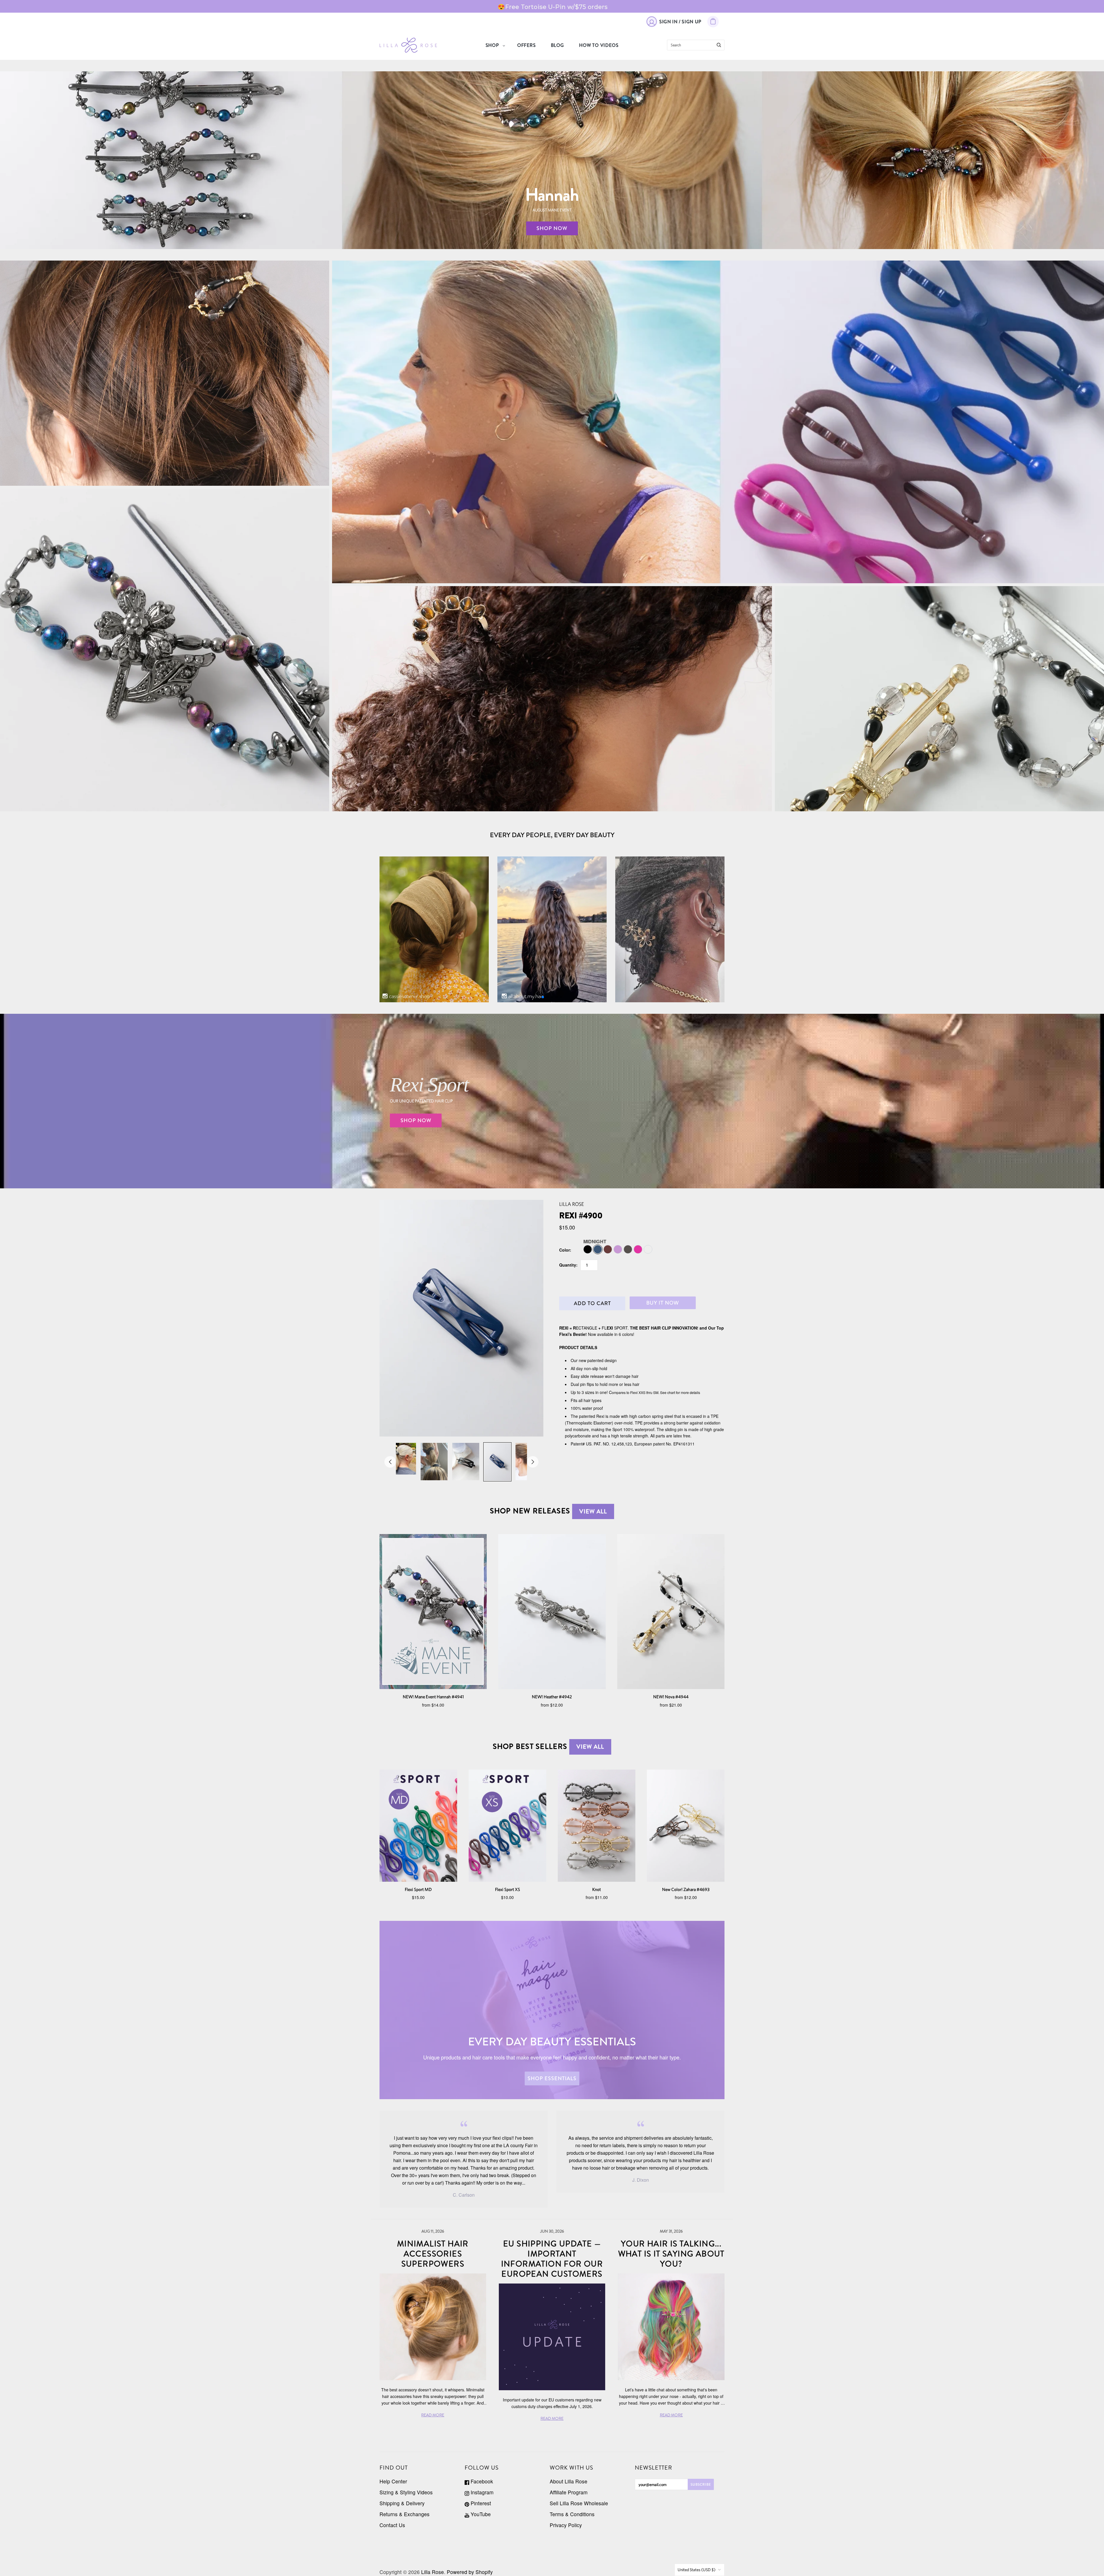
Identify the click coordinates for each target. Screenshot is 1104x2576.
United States (697, 2570)
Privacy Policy (566, 2525)
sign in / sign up (680, 22)
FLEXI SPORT (718, 417)
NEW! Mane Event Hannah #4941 (433, 1697)
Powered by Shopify (470, 2572)
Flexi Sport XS (508, 1889)
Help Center (393, 2481)
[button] (543, 997)
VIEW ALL (593, 1511)
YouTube (480, 2514)
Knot (597, 1889)
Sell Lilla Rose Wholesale (579, 2503)
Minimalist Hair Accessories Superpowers (433, 2254)
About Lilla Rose (569, 2481)
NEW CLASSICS (940, 699)
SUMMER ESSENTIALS (718, 430)
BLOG (557, 45)
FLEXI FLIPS (165, 373)
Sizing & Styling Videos (406, 2492)
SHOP (492, 45)
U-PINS (552, 699)
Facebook (481, 2481)
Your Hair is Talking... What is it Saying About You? (671, 2254)
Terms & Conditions (572, 2514)
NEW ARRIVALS (165, 650)
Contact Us (392, 2525)
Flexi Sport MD (418, 1889)
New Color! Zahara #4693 (686, 1889)
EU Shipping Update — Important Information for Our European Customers (552, 2259)
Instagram (481, 2492)
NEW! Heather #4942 (552, 1697)
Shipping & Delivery (402, 2503)
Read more (433, 2415)
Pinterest (480, 2503)
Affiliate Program (569, 2492)
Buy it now (663, 1303)
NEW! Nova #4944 (671, 1697)
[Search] (719, 45)
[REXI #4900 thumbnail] (402, 1459)
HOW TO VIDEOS (599, 45)
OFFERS (527, 45)
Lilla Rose (572, 1204)
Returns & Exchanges (405, 2514)
